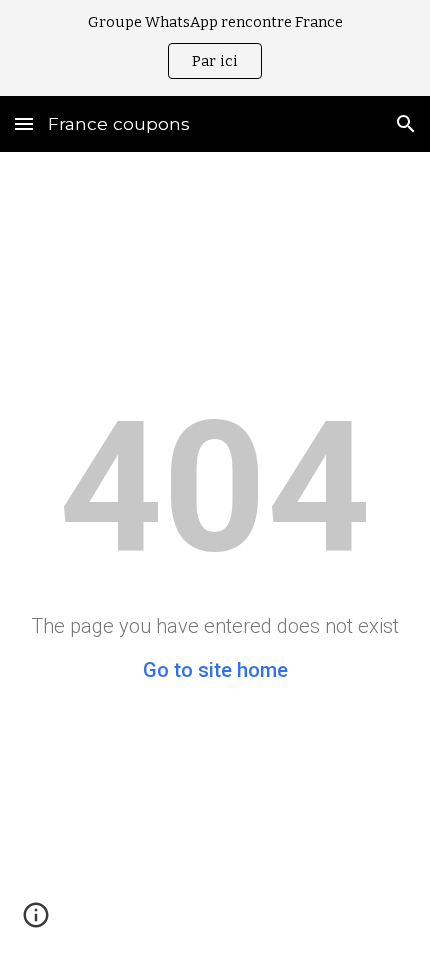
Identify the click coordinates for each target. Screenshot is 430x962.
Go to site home (215, 670)
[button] (24, 123)
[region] (215, 48)
